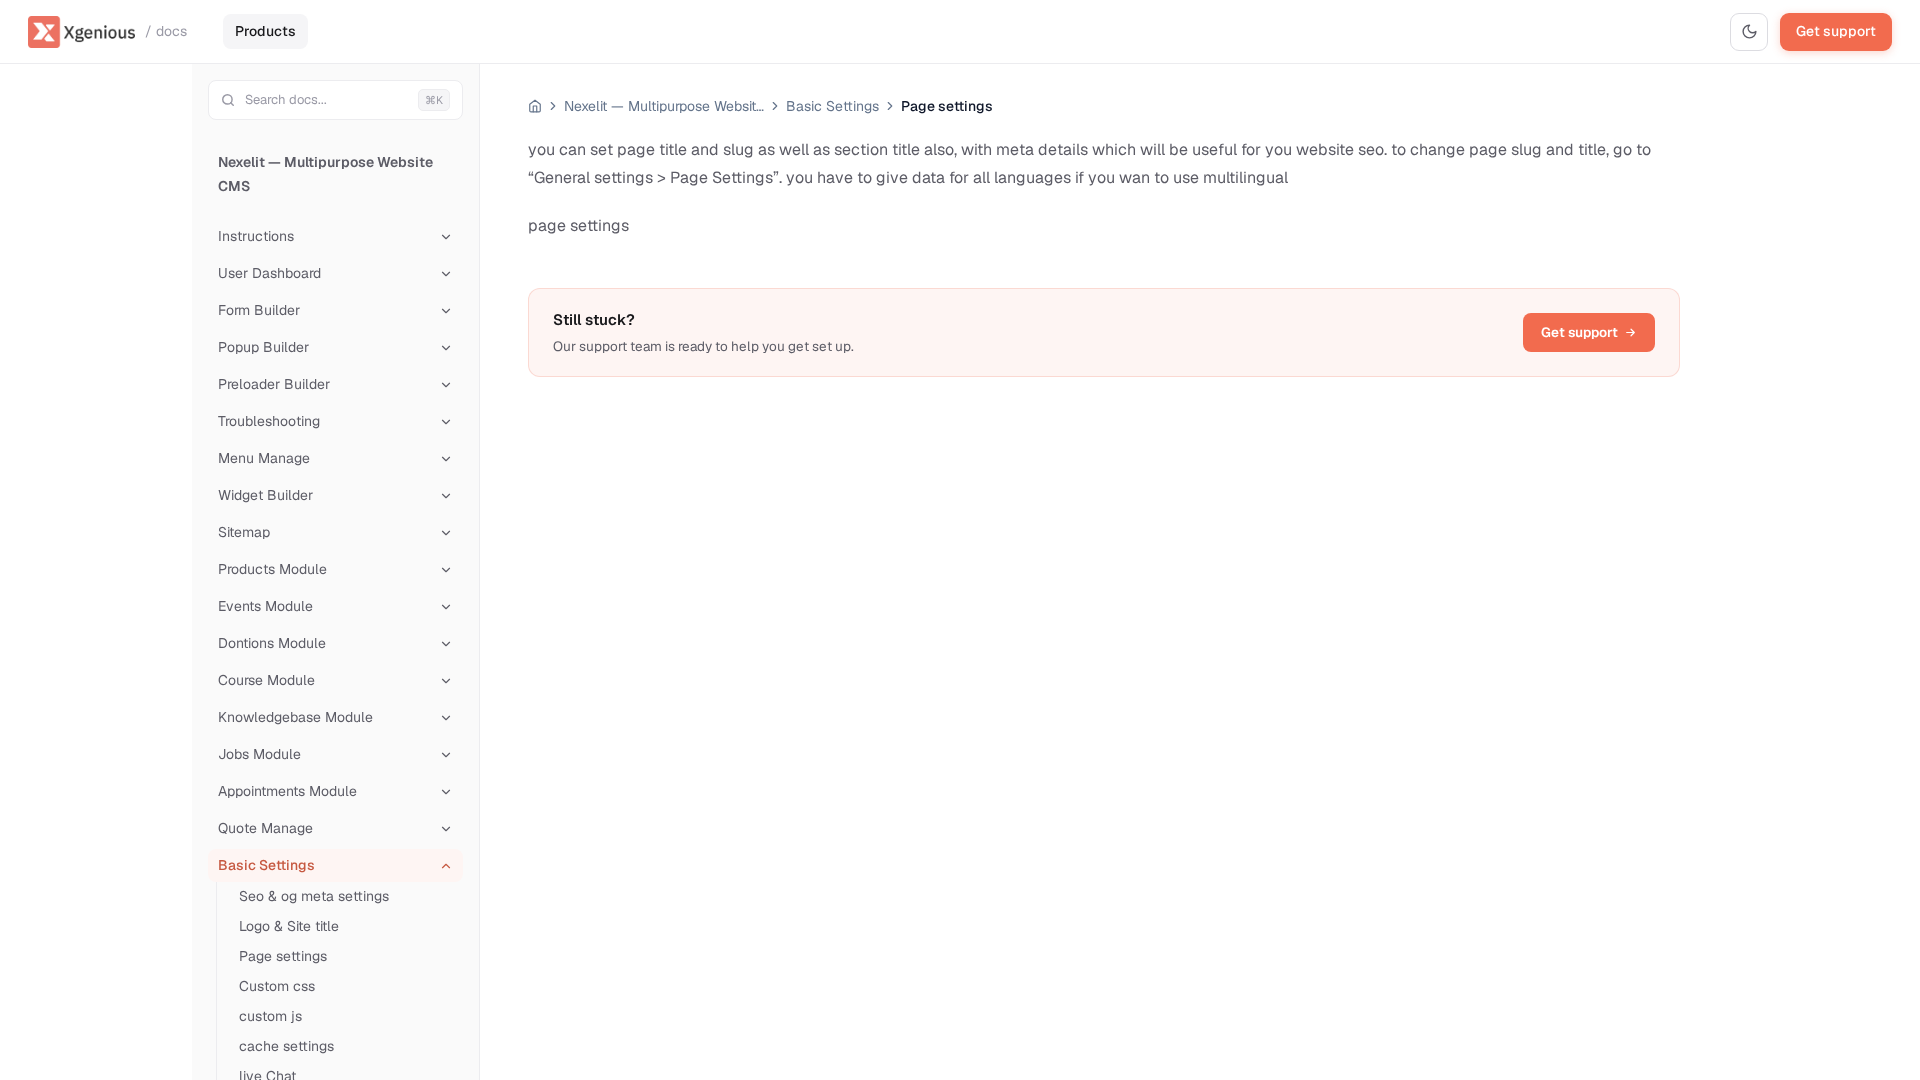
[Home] (535, 106)
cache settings (286, 1046)
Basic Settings (832, 106)
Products (265, 31)
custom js (270, 1016)
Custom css (277, 986)
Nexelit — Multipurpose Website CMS (325, 174)
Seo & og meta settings (314, 896)
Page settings (283, 956)
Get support (1836, 31)
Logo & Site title (289, 926)
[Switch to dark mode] (1749, 32)
